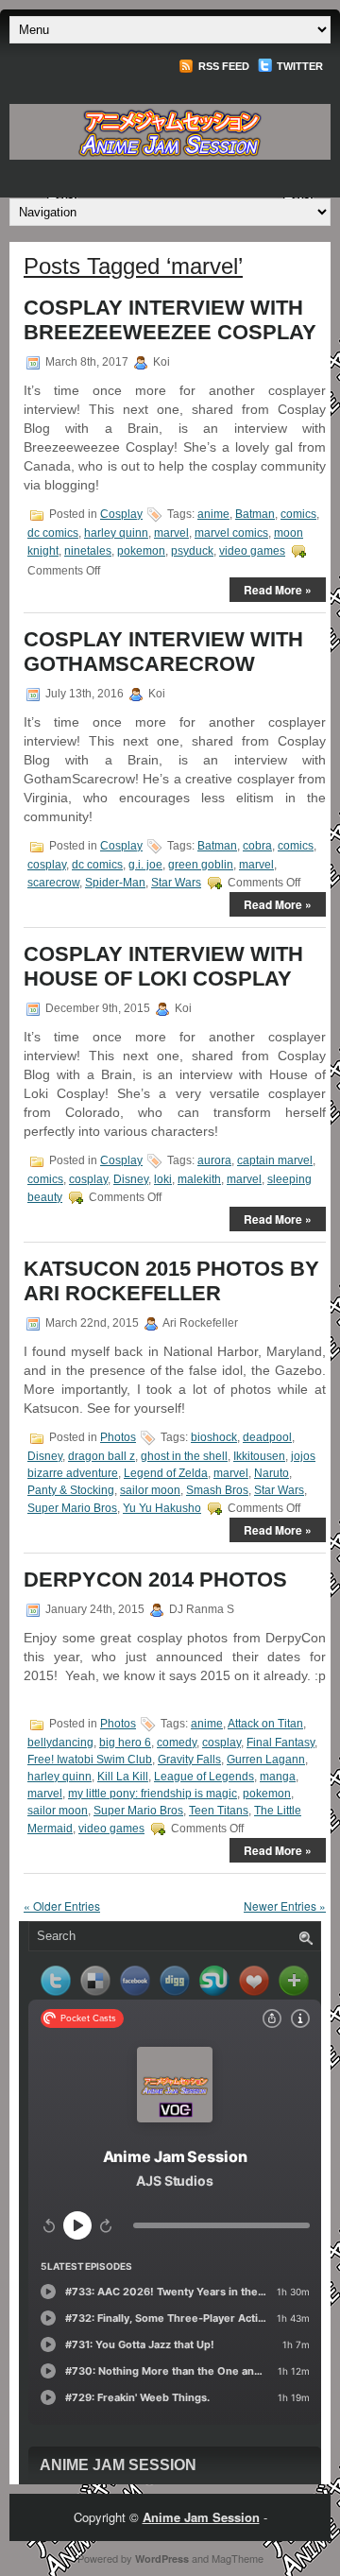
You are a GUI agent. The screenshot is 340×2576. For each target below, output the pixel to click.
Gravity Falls (189, 1760)
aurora (214, 1160)
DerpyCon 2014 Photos (155, 1580)
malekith (199, 1179)
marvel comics (231, 533)
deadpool (267, 1437)
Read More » (278, 590)
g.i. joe (145, 865)
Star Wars (176, 883)
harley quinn (116, 533)
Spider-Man (115, 883)
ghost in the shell (184, 1456)
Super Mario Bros (72, 1508)
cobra (257, 846)
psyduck (192, 551)
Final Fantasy (280, 1743)
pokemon (141, 551)
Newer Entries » (285, 1906)
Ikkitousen (259, 1456)
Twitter (298, 66)
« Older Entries (62, 1906)
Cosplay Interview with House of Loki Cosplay (163, 966)
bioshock (214, 1437)
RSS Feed (222, 66)
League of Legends (204, 1777)
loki (163, 1179)
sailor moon (150, 1490)
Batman (255, 514)
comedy (177, 1743)
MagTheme (238, 2558)
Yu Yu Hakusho (162, 1508)
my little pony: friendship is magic (153, 1794)
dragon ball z (102, 1456)
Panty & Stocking (71, 1490)
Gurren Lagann (266, 1760)
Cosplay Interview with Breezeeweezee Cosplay (170, 320)
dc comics (53, 533)
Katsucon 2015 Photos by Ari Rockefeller (171, 1281)
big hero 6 (125, 1743)
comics (298, 514)
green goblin (201, 865)
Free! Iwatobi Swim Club (90, 1760)
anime (213, 514)
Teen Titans (219, 1811)
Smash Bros (217, 1490)
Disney (131, 1179)
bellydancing (60, 1743)
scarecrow (53, 883)
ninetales (88, 551)
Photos (118, 1437)
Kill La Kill (123, 1777)
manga (278, 1777)
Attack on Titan (265, 1724)
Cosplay (121, 514)
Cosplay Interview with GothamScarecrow (163, 652)
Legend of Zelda (166, 1473)
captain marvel (275, 1160)
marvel (171, 533)
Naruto (272, 1473)
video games (252, 551)
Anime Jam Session (118, 2465)
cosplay (47, 865)
